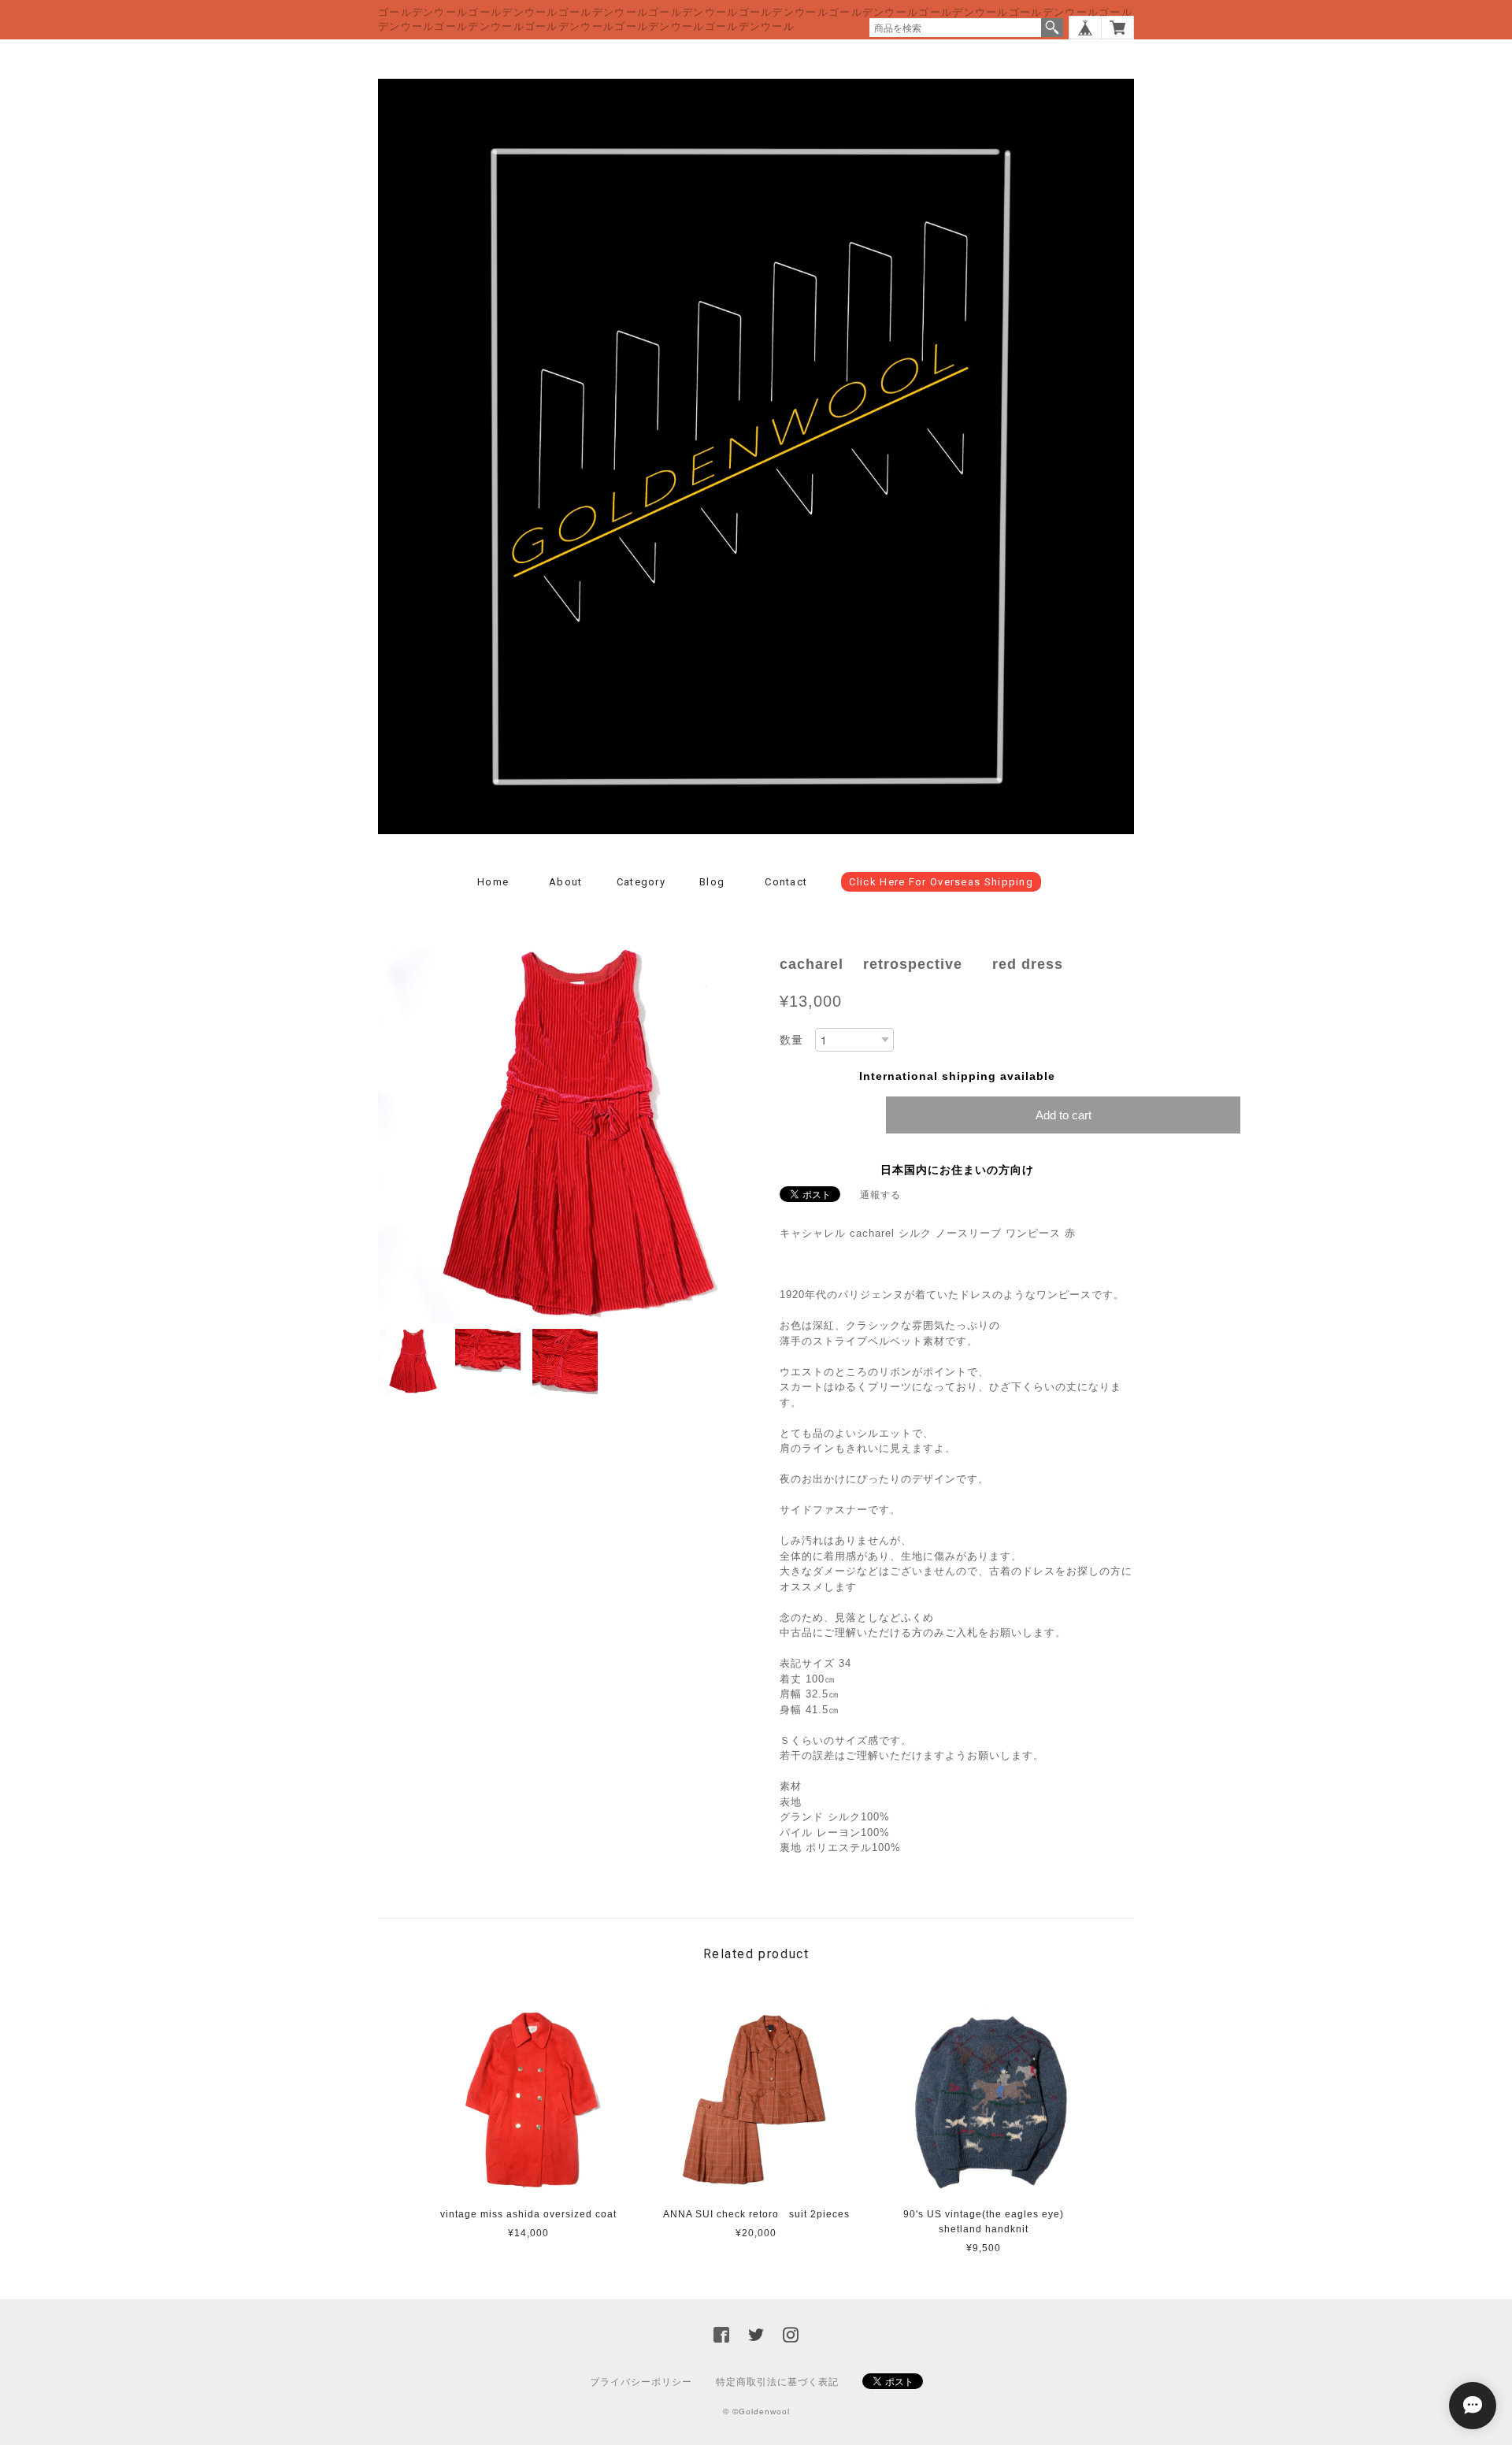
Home (493, 882)
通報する (880, 1195)
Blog (712, 882)
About (566, 882)
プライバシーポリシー (641, 2382)
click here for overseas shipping (941, 882)
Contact (786, 882)
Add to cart (1064, 1115)
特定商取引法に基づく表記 (777, 2382)
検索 (1052, 28)
